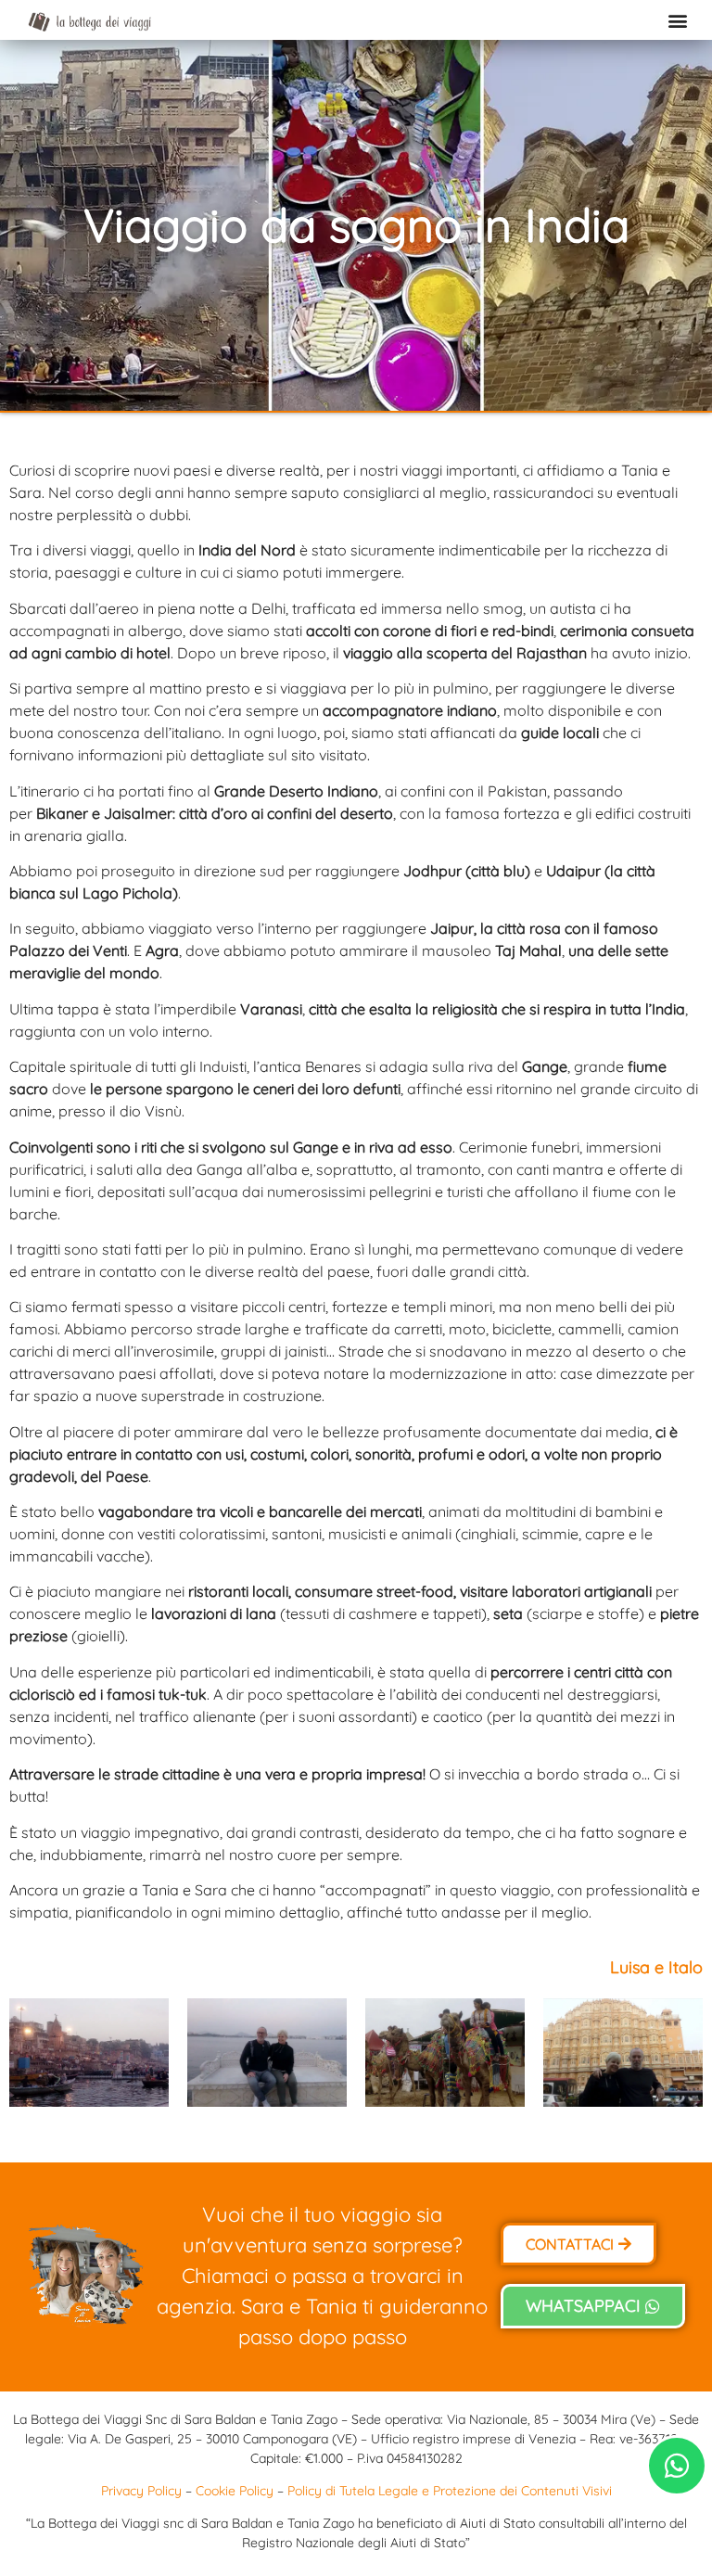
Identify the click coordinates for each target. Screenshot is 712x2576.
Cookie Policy (235, 2491)
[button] (678, 20)
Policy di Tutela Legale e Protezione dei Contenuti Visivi (450, 2491)
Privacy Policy (141, 2491)
